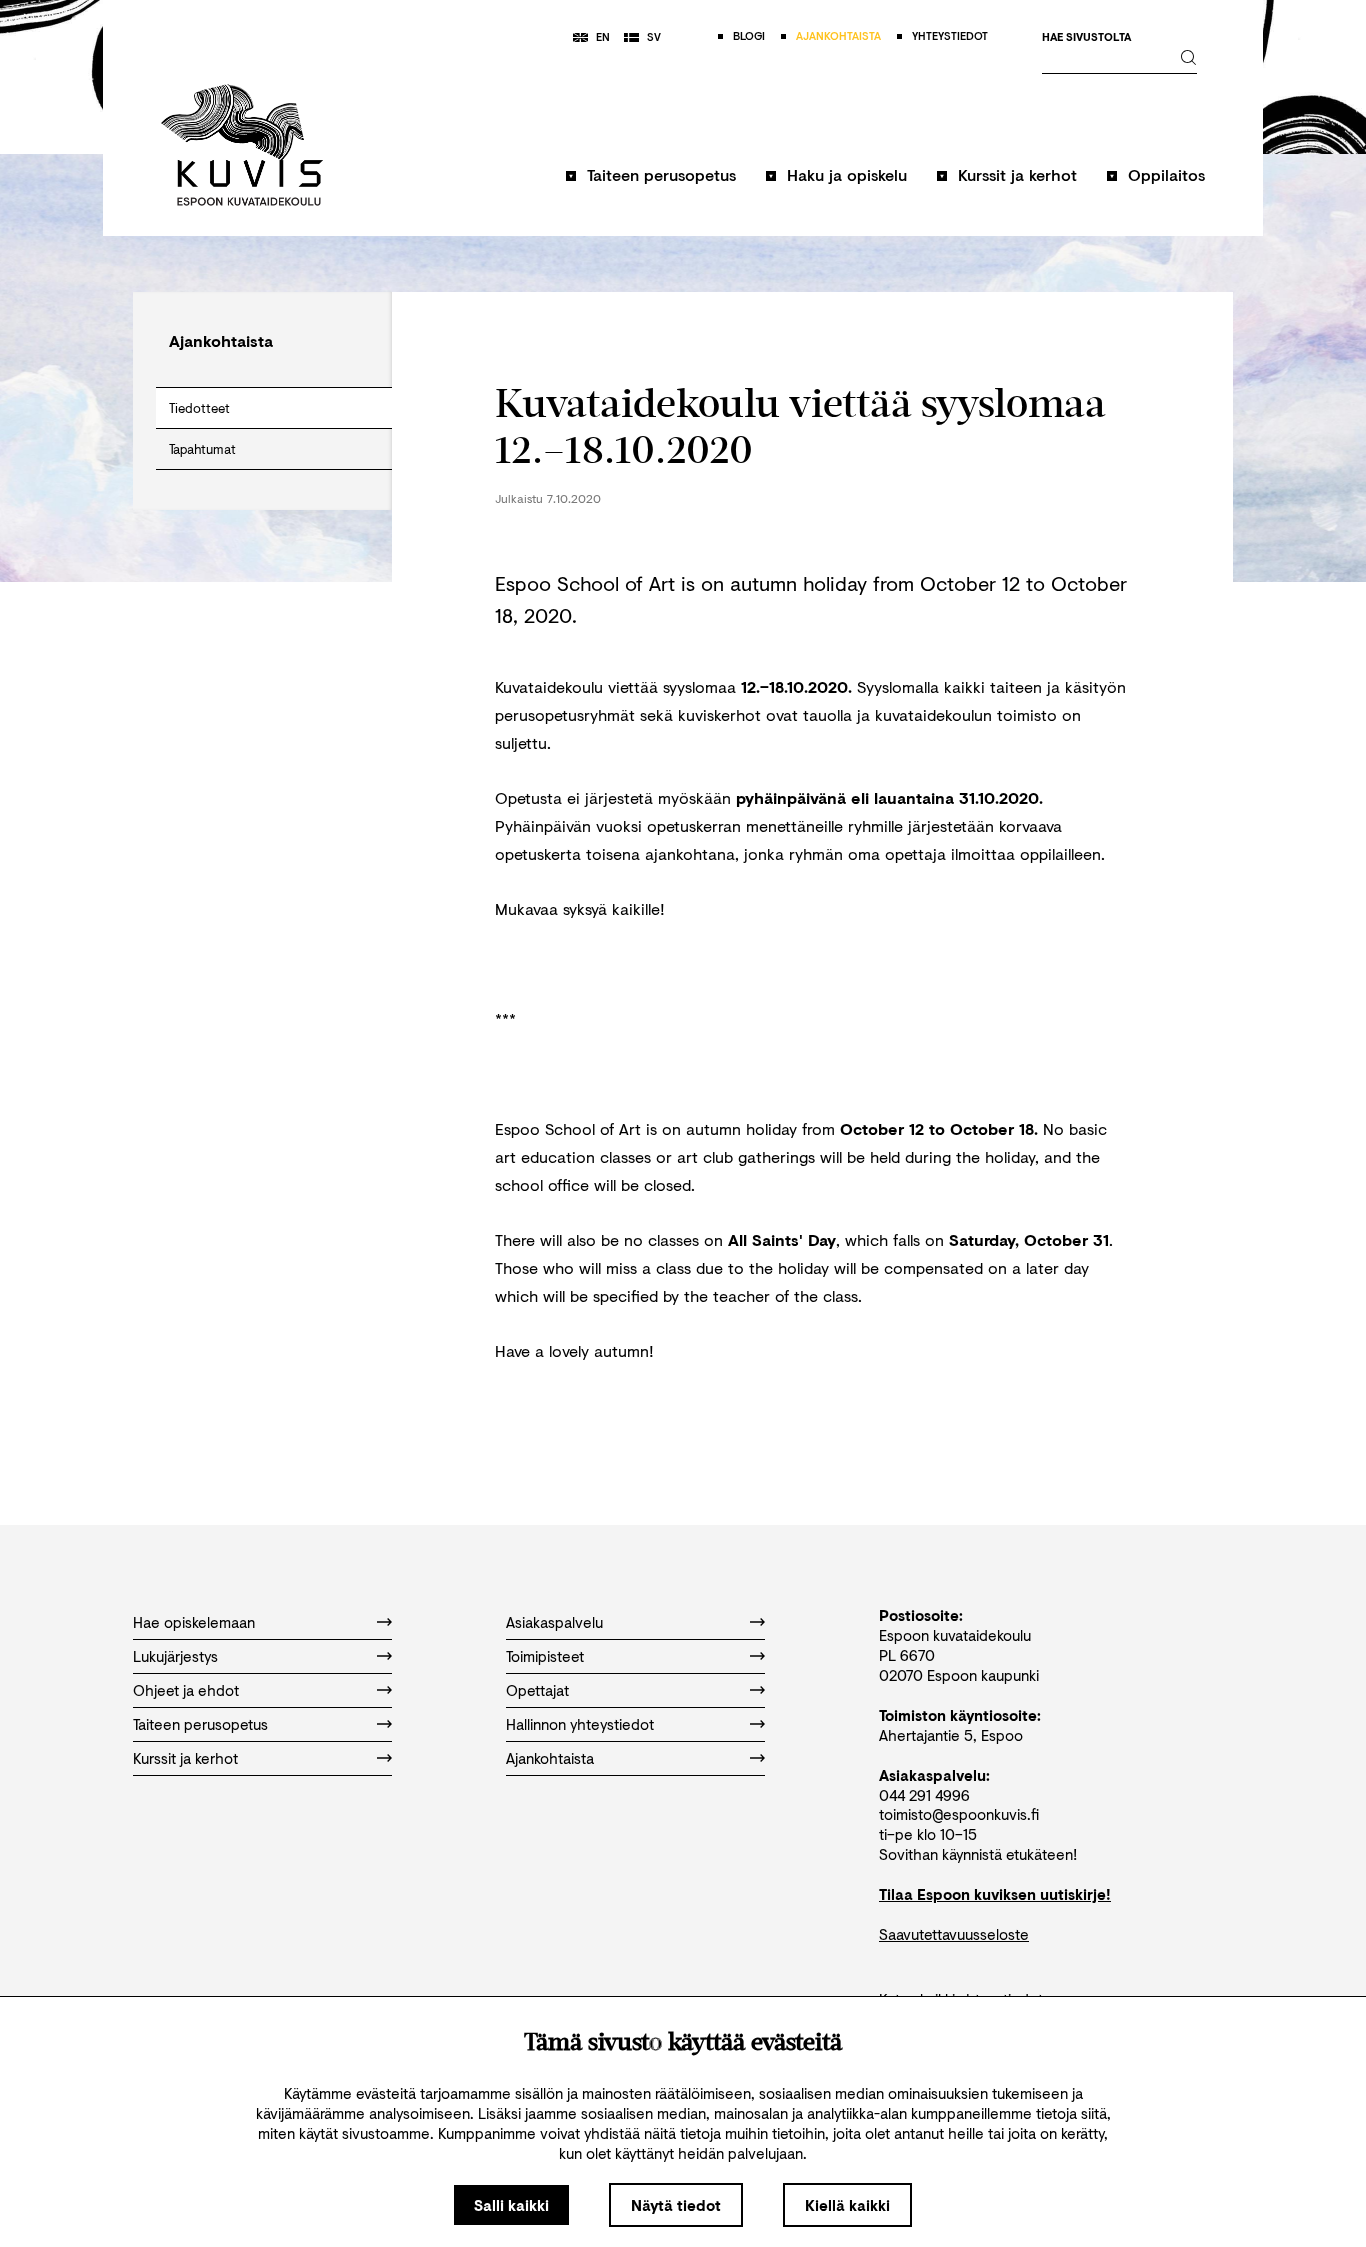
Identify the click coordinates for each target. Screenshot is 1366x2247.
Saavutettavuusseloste (954, 1934)
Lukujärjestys (175, 1656)
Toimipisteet (545, 1656)
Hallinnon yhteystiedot (580, 1724)
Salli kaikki (511, 2205)
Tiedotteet (199, 408)
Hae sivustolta (1086, 37)
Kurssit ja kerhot (1017, 174)
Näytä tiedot (676, 2205)
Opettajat (537, 1690)
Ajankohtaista (550, 1758)
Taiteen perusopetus (661, 174)
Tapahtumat (202, 449)
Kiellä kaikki (847, 2205)
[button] (651, 184)
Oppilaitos (1166, 174)
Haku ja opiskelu (847, 174)
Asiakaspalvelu (554, 1622)
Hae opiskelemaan (194, 1622)
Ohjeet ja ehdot (186, 1690)
